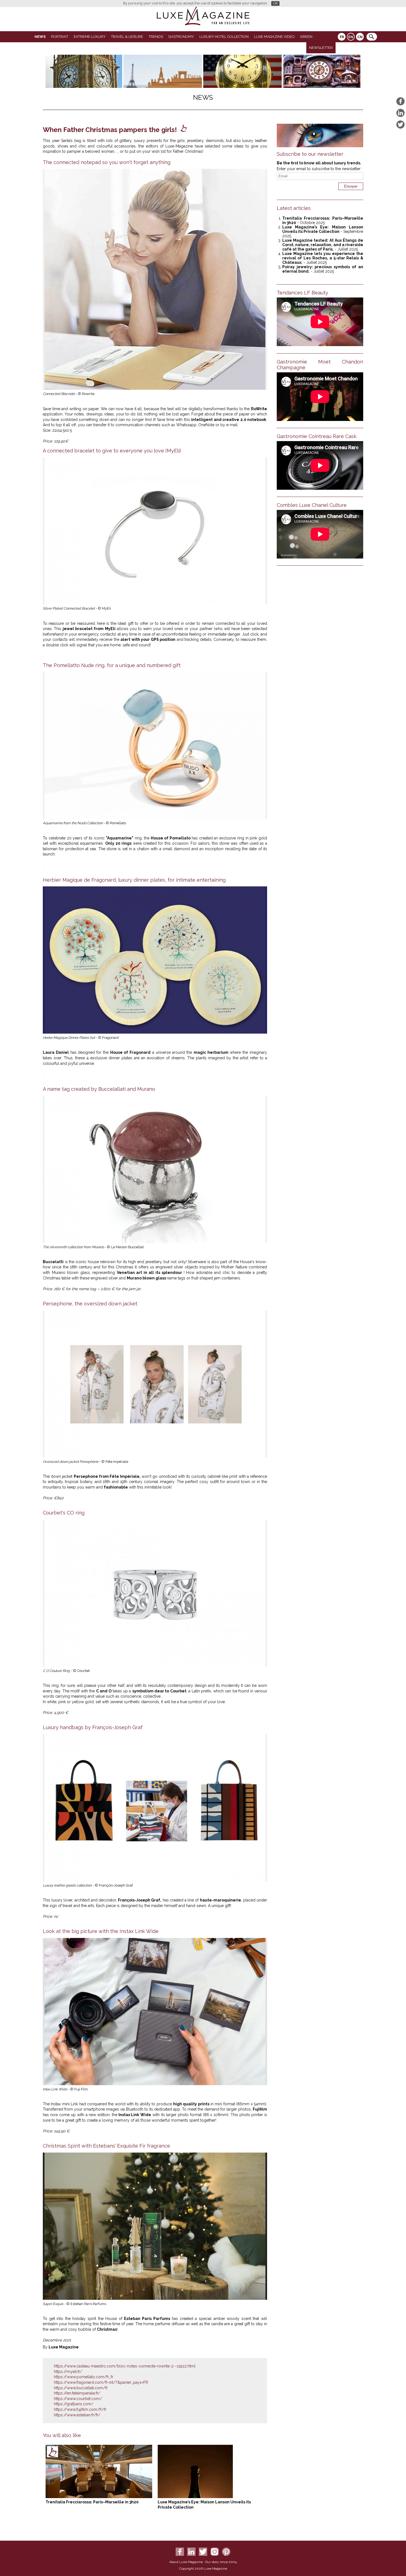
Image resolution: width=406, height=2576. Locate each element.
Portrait (60, 37)
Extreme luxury (90, 37)
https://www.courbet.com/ (78, 2399)
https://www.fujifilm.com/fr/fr (80, 2409)
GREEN (306, 37)
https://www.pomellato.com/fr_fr (84, 2377)
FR (342, 37)
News (40, 37)
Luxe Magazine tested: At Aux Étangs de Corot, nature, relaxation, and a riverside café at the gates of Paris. (323, 245)
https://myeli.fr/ (68, 2372)
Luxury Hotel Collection (224, 37)
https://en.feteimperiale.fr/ (77, 2393)
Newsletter (321, 48)
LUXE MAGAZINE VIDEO (274, 37)
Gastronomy (181, 37)
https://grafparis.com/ (74, 2404)
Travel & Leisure (127, 37)
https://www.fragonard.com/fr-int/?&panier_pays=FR (101, 2382)
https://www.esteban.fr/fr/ (77, 2415)
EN (351, 37)
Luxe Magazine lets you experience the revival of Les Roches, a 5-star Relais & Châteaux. (323, 258)
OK (275, 3)
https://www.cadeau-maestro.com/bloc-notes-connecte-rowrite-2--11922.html (125, 2366)
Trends (156, 37)
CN (360, 37)
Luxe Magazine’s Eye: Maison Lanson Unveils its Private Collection (323, 229)
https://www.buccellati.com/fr (81, 2388)
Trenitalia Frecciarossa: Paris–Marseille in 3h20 (92, 2502)
